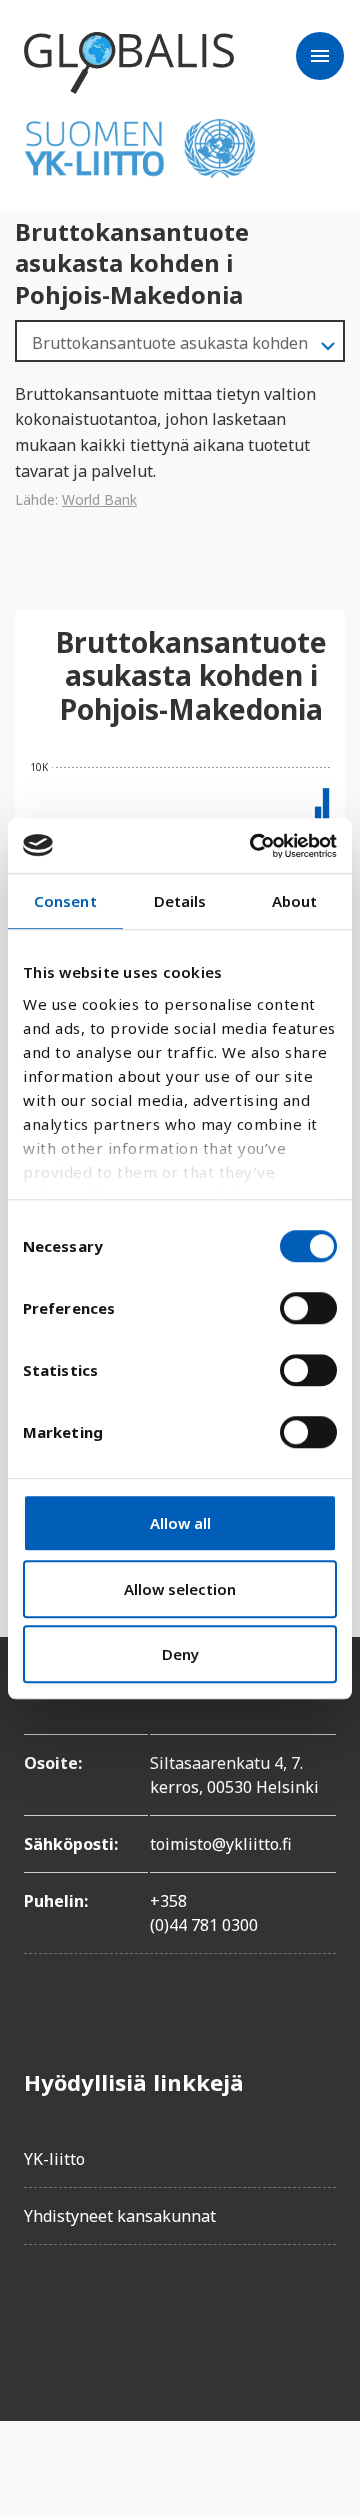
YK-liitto (54, 2159)
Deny (180, 1654)
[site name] (129, 63)
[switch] (308, 1308)
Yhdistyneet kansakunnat (120, 2216)
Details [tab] (180, 901)
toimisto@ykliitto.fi (221, 1844)
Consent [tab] (65, 901)
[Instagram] (152, 2317)
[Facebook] (40, 2317)
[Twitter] (96, 2317)
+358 (168, 1901)
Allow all (180, 1523)
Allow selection (180, 1589)
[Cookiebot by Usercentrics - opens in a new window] (254, 846)
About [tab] (295, 901)
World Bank (99, 499)
